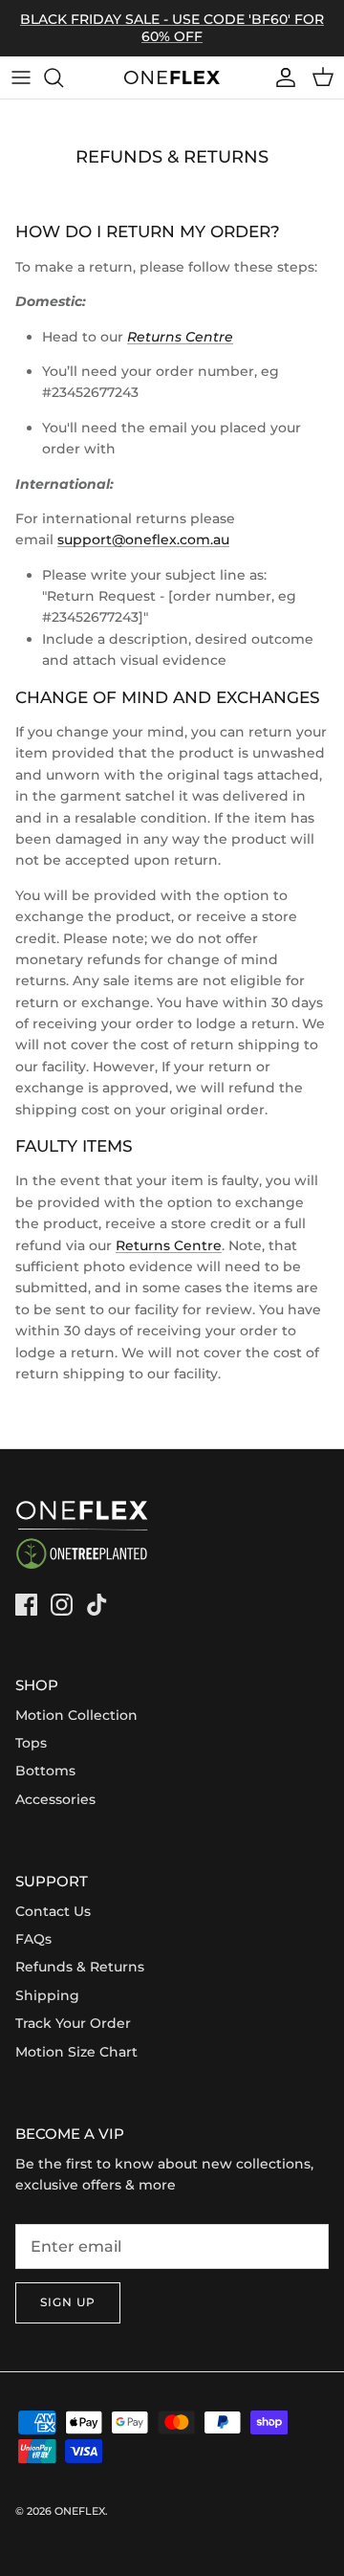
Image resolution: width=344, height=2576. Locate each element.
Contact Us (53, 1911)
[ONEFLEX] (172, 77)
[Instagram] (62, 1605)
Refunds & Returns (80, 1967)
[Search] (63, 77)
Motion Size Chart (76, 2052)
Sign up (68, 2302)
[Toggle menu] (21, 77)
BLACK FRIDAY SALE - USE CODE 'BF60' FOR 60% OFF (172, 28)
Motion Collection (76, 1715)
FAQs (33, 1939)
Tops (31, 1743)
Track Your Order (73, 2023)
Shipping (47, 1995)
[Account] (281, 77)
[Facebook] (26, 1605)
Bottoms (45, 1771)
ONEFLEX (80, 2511)
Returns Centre (169, 1245)
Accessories (55, 1799)
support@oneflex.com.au (143, 539)
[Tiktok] (97, 1605)
